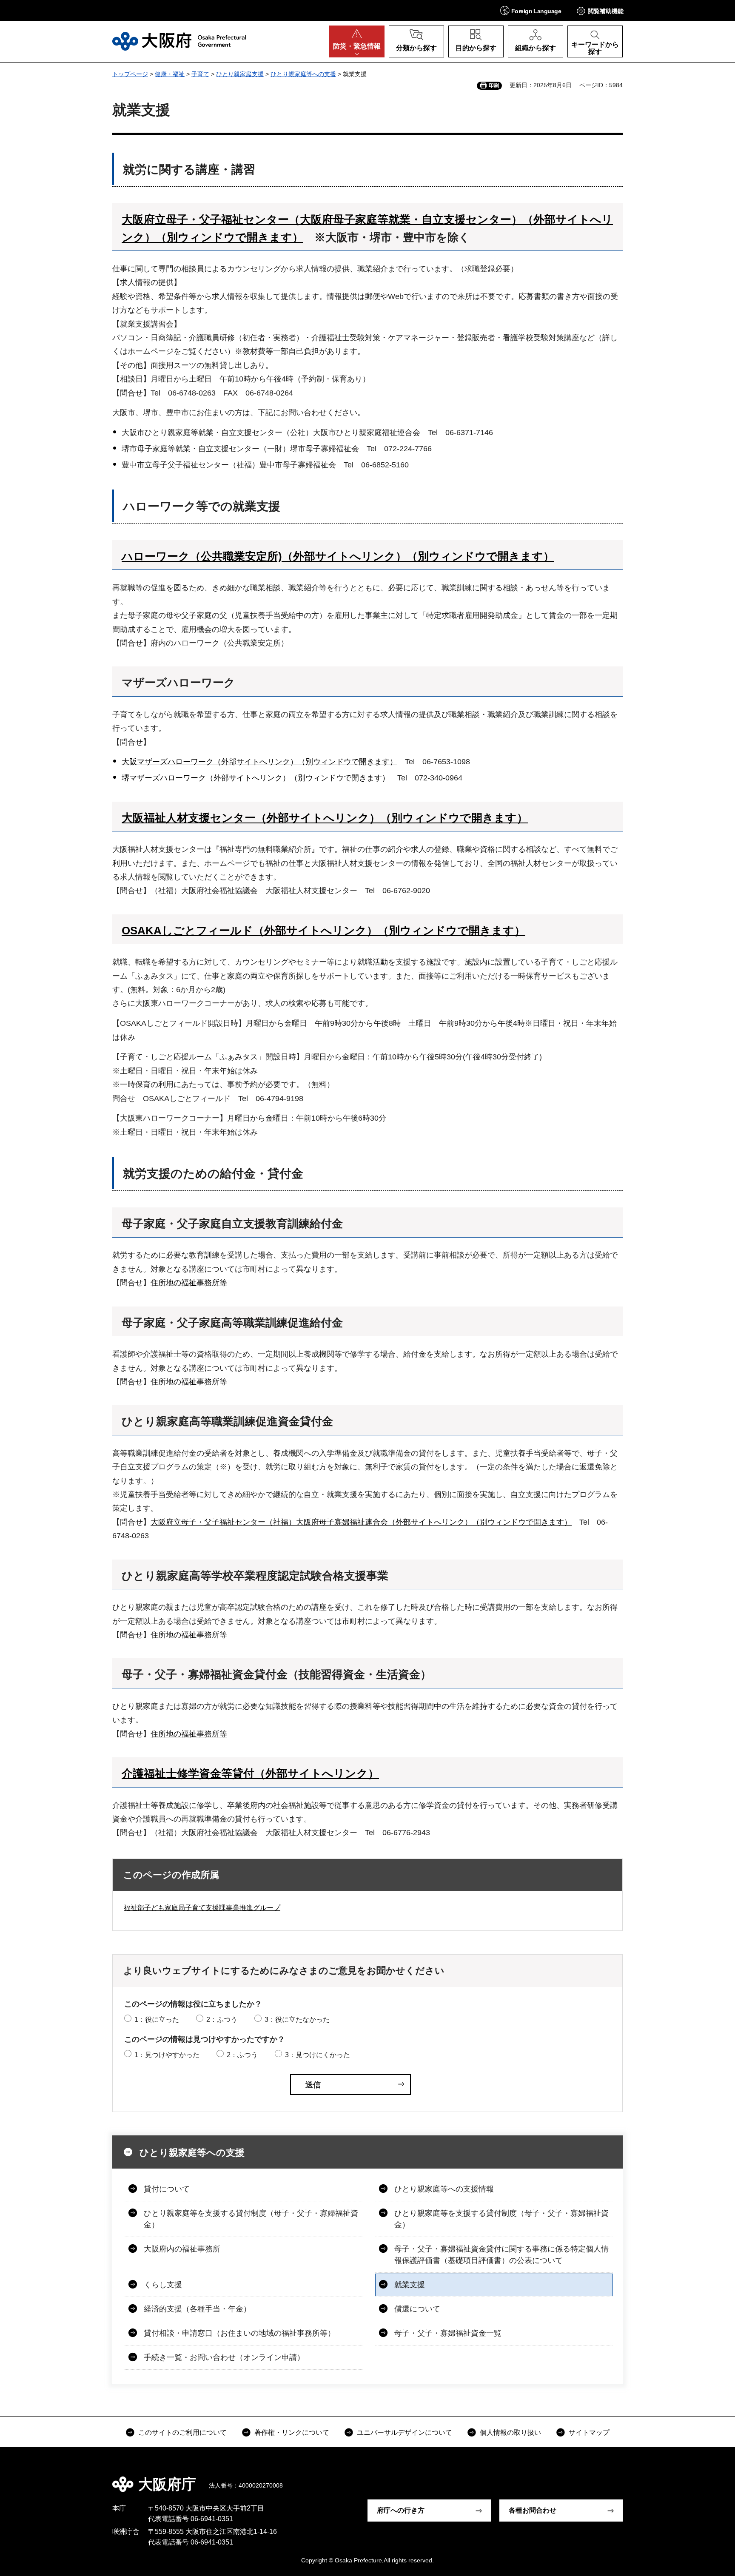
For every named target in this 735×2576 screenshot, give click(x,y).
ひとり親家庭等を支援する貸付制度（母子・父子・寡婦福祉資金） (251, 2219)
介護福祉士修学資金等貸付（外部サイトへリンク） (250, 1773)
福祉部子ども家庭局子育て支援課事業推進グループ (202, 1908)
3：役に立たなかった (297, 2020)
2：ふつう (222, 2020)
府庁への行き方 (401, 2510)
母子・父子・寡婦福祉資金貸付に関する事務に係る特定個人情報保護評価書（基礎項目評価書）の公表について (501, 2255)
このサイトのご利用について (182, 2432)
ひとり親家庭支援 (240, 74)
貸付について (167, 2189)
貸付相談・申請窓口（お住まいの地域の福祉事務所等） (239, 2333)
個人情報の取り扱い (510, 2432)
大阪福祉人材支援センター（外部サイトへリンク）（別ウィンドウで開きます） (325, 818)
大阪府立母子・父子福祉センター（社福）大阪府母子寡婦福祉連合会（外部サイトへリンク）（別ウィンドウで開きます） (361, 1522)
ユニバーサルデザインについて (405, 2432)
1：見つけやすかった (167, 2055)
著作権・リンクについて (292, 2432)
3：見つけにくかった (318, 2055)
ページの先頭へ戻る (627, 2478)
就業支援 (410, 2285)
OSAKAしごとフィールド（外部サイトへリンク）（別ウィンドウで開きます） (323, 931)
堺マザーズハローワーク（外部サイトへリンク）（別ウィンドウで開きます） (256, 778)
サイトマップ (589, 2432)
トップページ (130, 74)
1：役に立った (157, 2020)
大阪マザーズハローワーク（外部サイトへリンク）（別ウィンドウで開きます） (259, 762)
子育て (200, 74)
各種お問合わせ (533, 2510)
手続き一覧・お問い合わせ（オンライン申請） (224, 2357)
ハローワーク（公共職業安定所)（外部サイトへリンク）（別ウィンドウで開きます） (338, 556)
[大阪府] (179, 41)
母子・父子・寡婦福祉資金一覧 (448, 2333)
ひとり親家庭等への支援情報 (444, 2189)
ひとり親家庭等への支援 (303, 74)
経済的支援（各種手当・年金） (197, 2309)
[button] (531, 10)
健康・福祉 (170, 74)
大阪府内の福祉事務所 (182, 2249)
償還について (417, 2309)
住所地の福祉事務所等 (189, 1283)
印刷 (494, 85)
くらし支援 (163, 2285)
